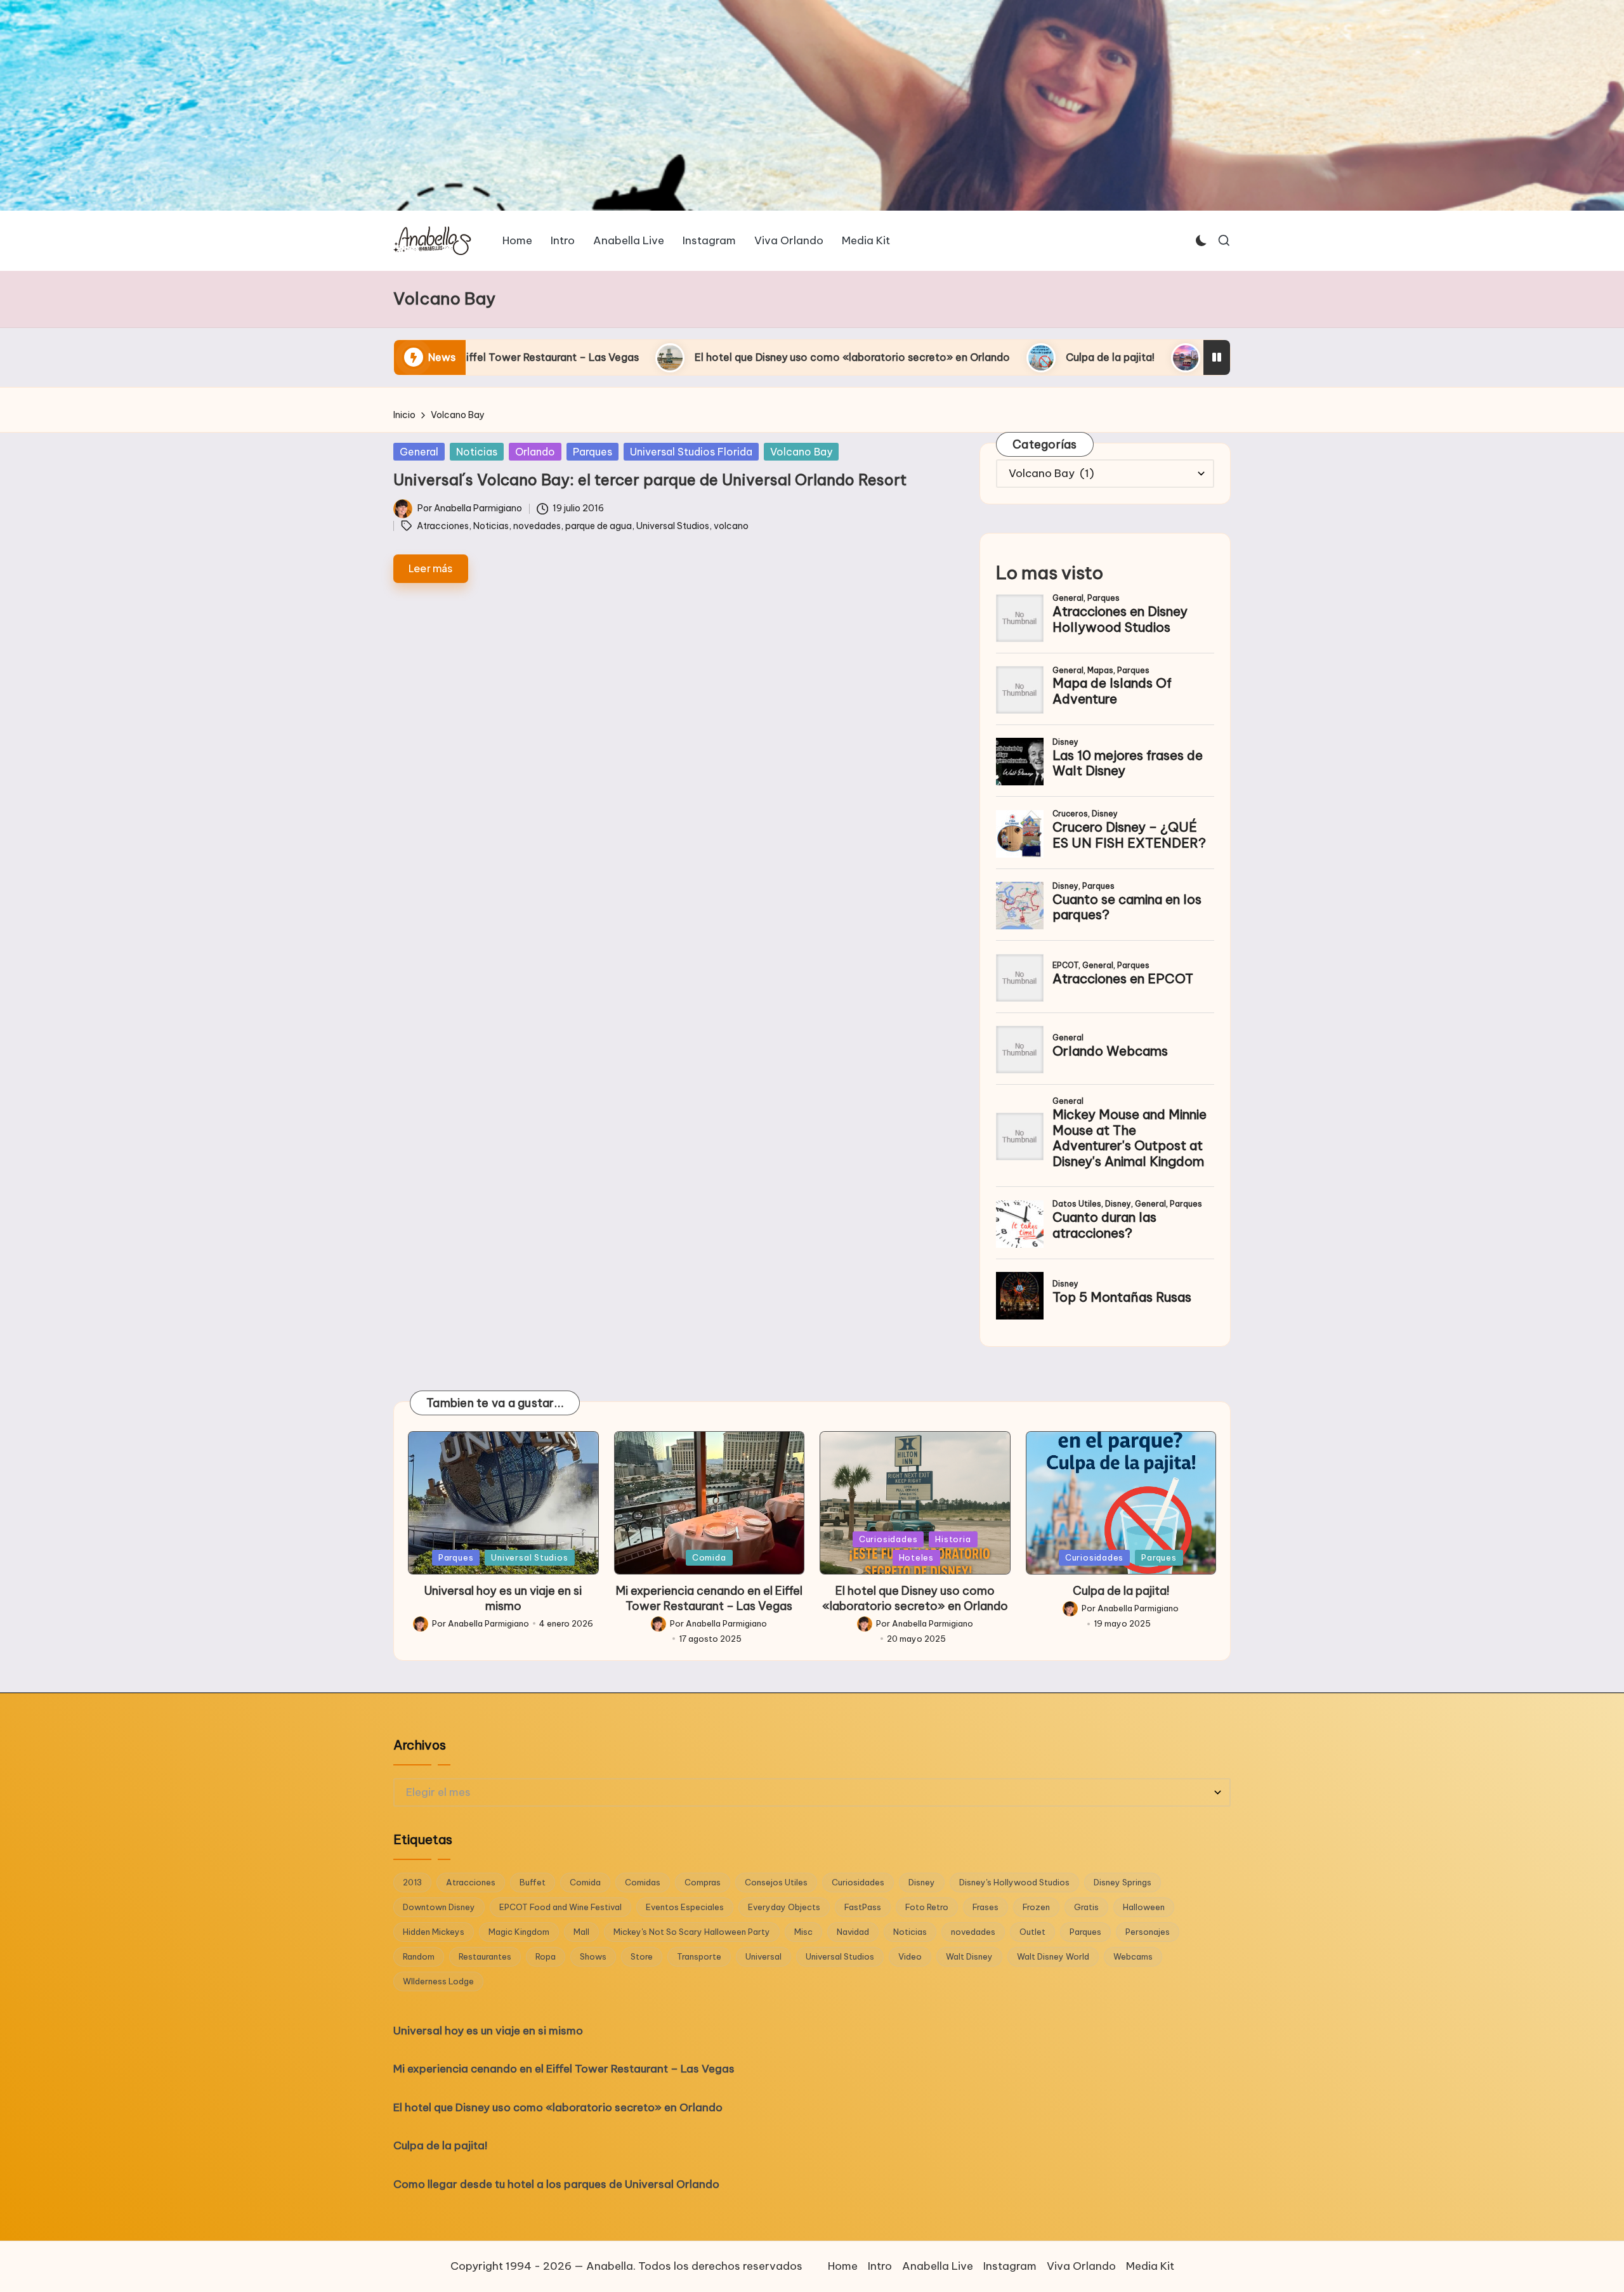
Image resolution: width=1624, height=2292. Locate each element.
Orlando (535, 452)
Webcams (1133, 1956)
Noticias (477, 452)
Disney (922, 1882)
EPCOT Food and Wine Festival (560, 1907)
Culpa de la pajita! (848, 357)
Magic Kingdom (519, 1932)
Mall (581, 1932)
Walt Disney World (1053, 1956)
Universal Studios (673, 526)
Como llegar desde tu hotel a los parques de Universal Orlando (1103, 357)
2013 (412, 1882)
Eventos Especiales (685, 1907)
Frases (986, 1907)
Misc (803, 1932)
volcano (731, 526)
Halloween (1144, 1907)
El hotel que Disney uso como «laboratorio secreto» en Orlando (590, 357)
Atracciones (443, 526)
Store (642, 1956)
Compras (703, 1882)
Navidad (853, 1932)
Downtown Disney (439, 1907)
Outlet (1032, 1932)
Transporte (699, 1956)
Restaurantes (485, 1956)
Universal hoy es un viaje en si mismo (503, 1598)
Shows (593, 1956)
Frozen (1036, 1907)
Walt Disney (969, 1956)
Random (419, 1956)
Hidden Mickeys (434, 1932)
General (419, 452)
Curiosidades (888, 1539)
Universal (763, 1956)
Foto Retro (927, 1907)
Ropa (546, 1956)
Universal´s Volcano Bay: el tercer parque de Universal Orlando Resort (650, 480)
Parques (593, 452)
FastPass (863, 1907)
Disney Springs (1123, 1882)
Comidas (643, 1882)
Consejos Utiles (776, 1882)
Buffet (533, 1882)
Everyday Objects (784, 1907)
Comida (709, 1557)
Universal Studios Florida (691, 452)
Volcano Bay (801, 452)
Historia (953, 1539)
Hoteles (916, 1557)
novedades (537, 526)
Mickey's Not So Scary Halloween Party (692, 1932)
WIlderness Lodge (438, 1981)
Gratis (1086, 1907)
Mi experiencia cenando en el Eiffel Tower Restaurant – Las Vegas (709, 1598)
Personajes (1148, 1932)
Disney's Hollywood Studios (1014, 1882)
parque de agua (599, 526)
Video (910, 1956)
